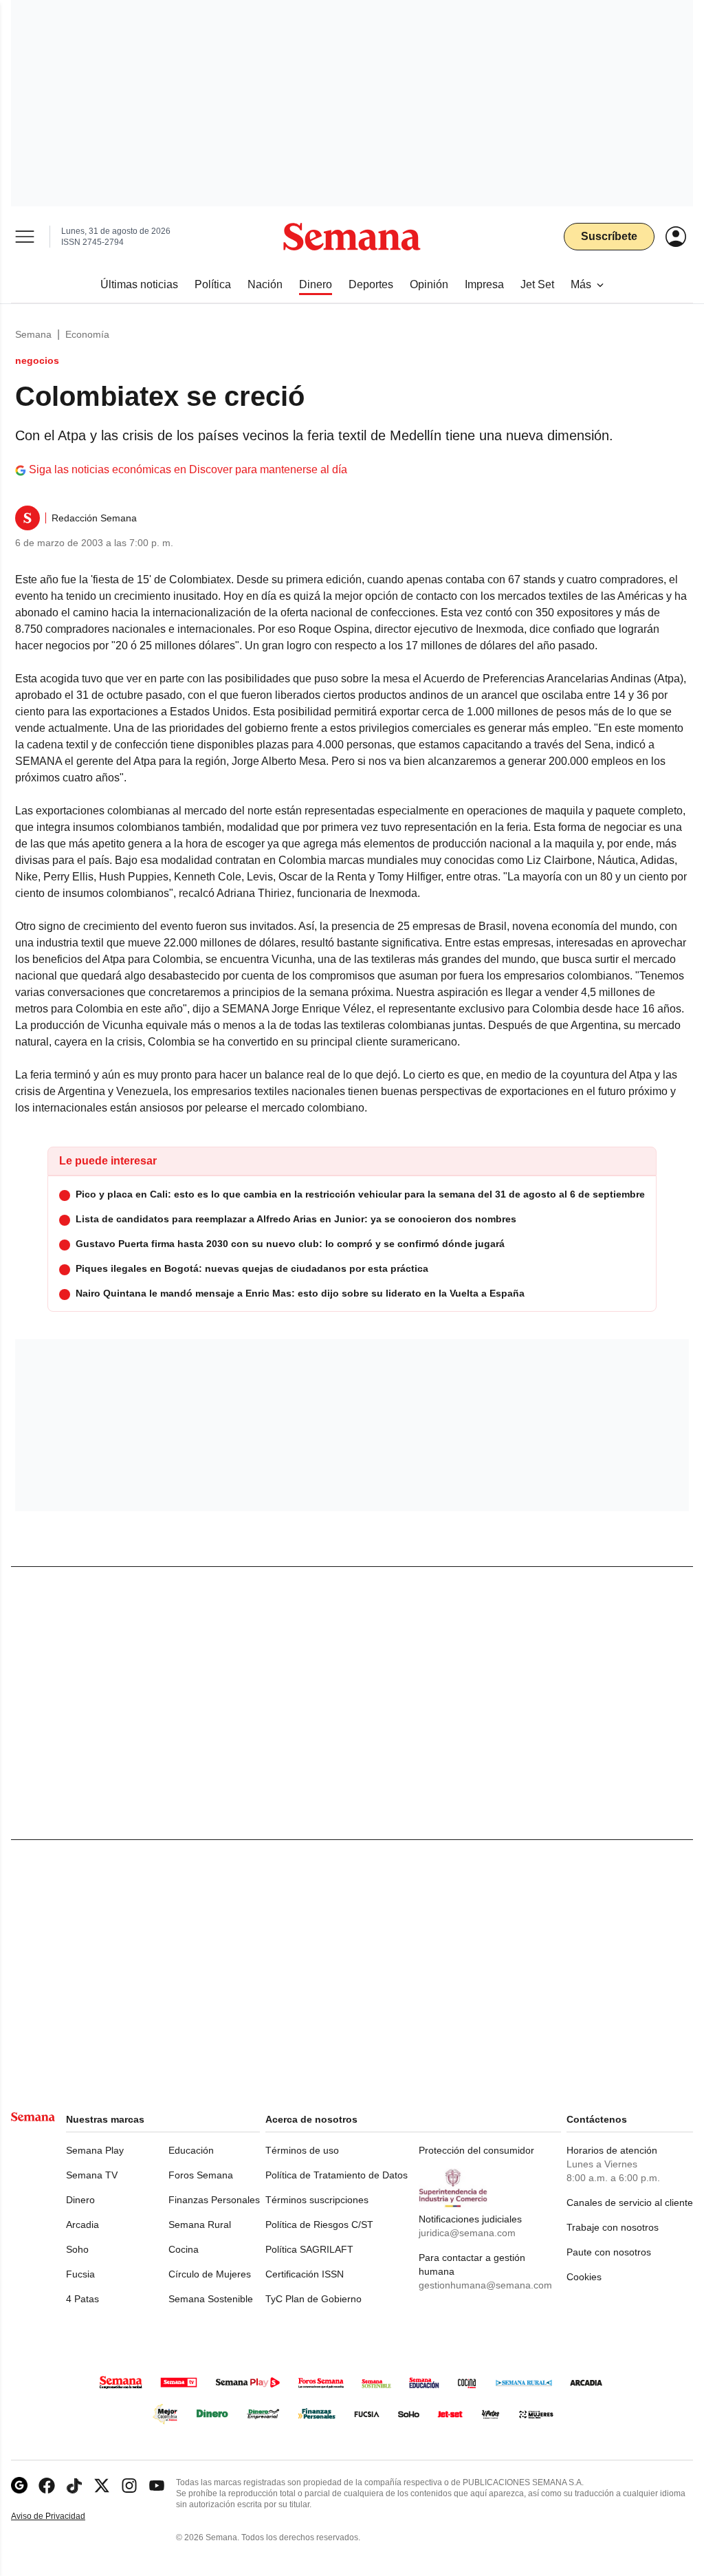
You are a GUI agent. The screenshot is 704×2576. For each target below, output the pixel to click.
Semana (33, 334)
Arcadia (82, 2225)
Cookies (584, 2277)
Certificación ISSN (305, 2274)
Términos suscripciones (317, 2200)
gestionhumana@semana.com (485, 2285)
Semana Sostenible (211, 2299)
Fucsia (80, 2274)
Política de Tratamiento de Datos (337, 2175)
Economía (87, 334)
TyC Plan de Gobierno (313, 2299)
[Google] (19, 2486)
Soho (77, 2249)
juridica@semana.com (467, 2233)
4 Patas (82, 2299)
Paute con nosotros (609, 2252)
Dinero (80, 2200)
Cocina (184, 2249)
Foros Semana (201, 2175)
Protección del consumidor (476, 2150)
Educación (191, 2150)
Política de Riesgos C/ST (319, 2225)
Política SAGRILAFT (309, 2249)
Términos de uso (302, 2150)
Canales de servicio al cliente (630, 2202)
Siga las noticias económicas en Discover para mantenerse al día (188, 469)
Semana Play (95, 2150)
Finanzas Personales (214, 2200)
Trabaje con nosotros (613, 2227)
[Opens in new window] (47, 2486)
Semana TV (92, 2175)
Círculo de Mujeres (210, 2274)
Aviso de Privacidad (63, 2517)
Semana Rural (200, 2225)
